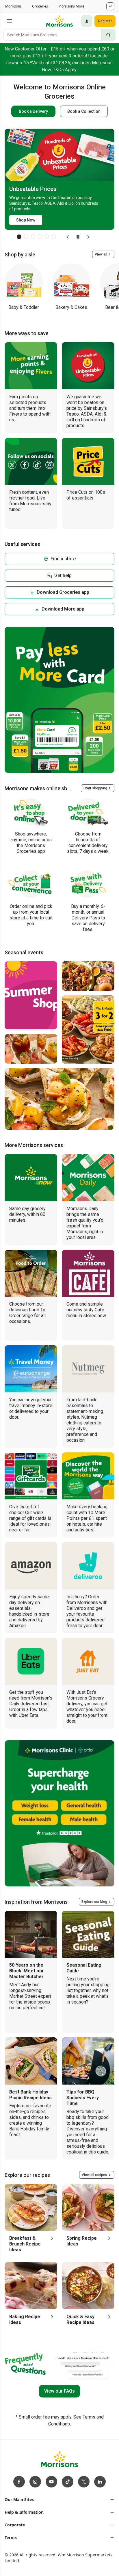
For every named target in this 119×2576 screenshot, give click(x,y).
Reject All (59, 2549)
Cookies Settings (59, 2532)
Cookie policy (66, 2521)
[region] (59, 2529)
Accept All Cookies (59, 2565)
